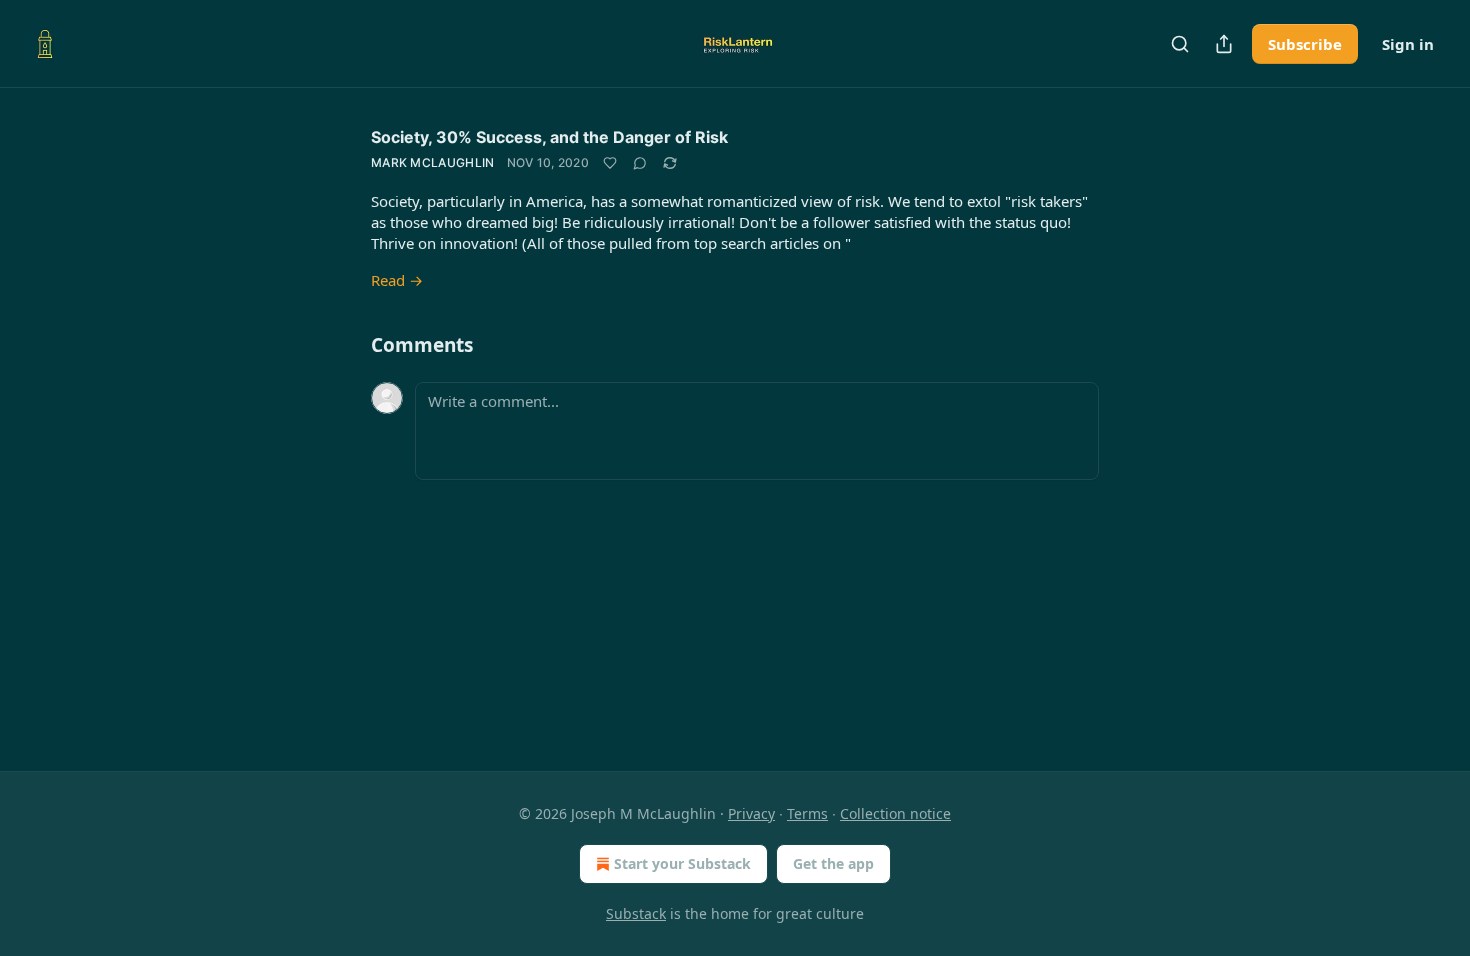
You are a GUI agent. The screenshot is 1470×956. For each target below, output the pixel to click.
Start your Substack (682, 863)
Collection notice (895, 813)
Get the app (833, 863)
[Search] (1180, 44)
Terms (807, 813)
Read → (397, 280)
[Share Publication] (1224, 44)
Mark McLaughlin (433, 162)
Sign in (1408, 44)
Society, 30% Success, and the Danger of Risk (549, 137)
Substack (636, 913)
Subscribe (1305, 44)
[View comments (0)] (640, 163)
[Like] (610, 163)
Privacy (751, 813)
